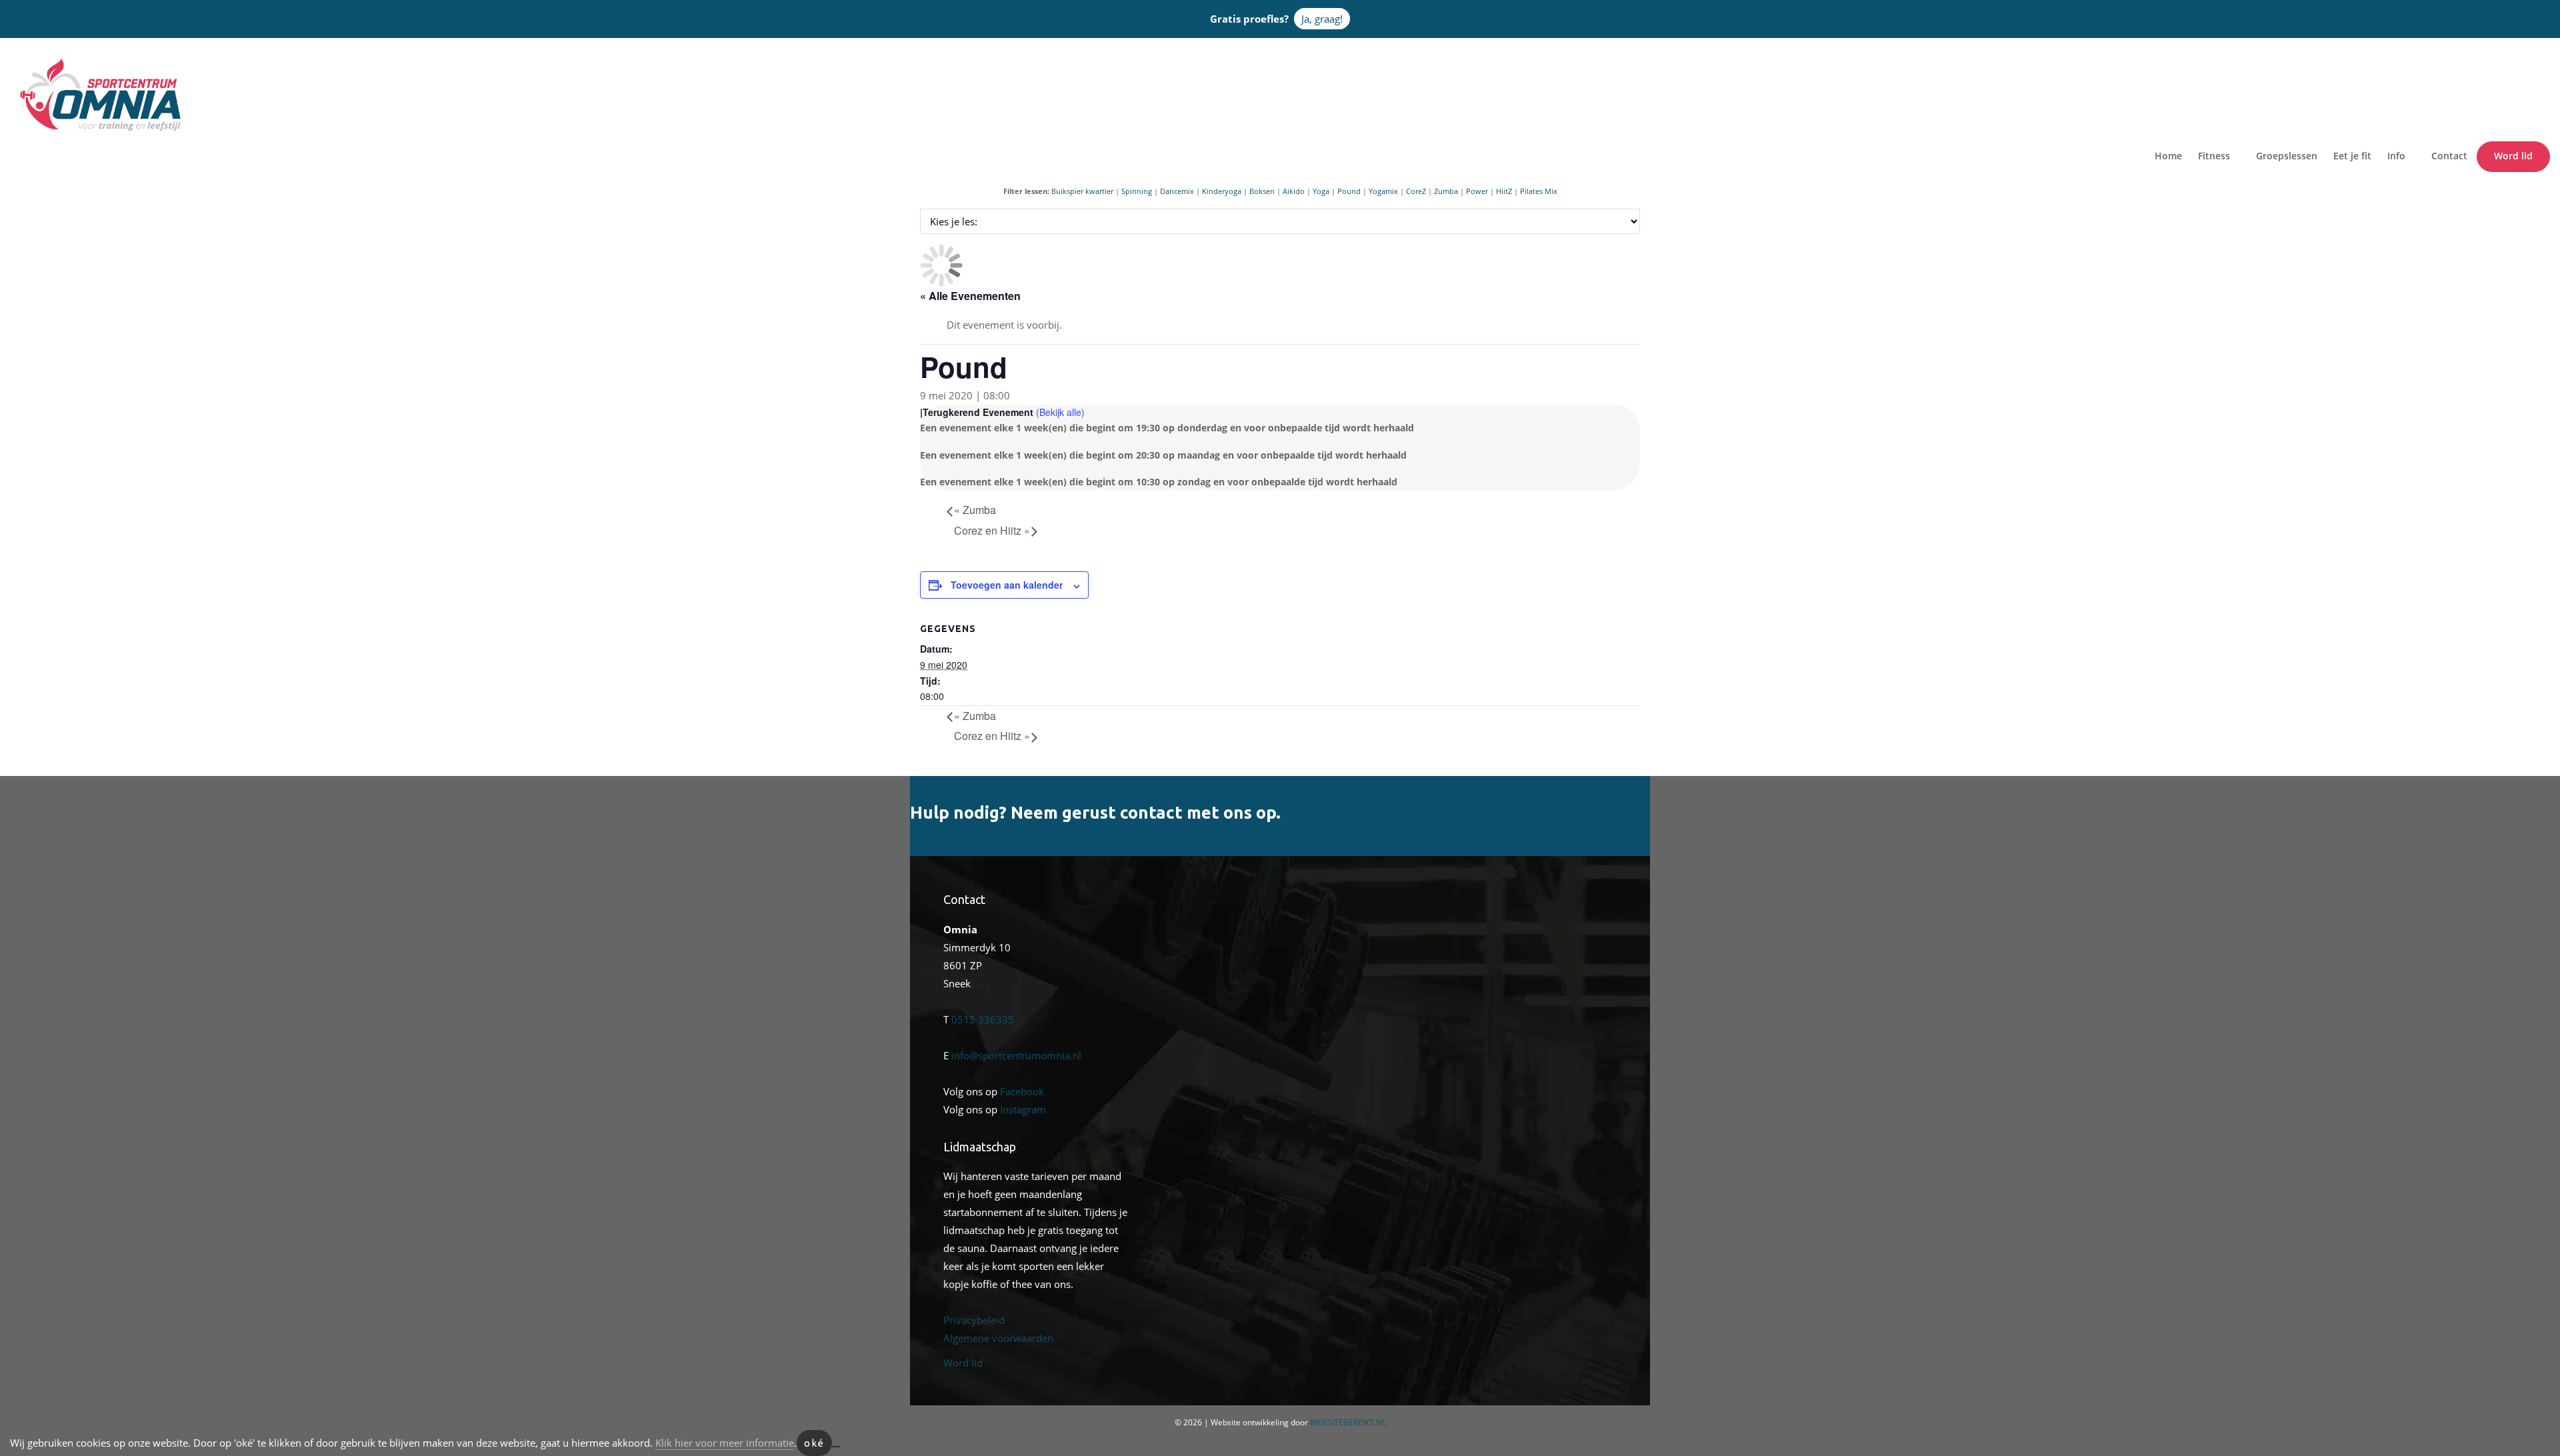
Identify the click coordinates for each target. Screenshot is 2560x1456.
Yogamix (1383, 191)
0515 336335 (983, 1019)
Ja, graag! (1322, 19)
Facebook (1022, 1091)
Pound (1349, 191)
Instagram (1023, 1109)
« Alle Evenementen (970, 296)
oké (814, 1443)
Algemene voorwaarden (998, 1338)
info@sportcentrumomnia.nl (1016, 1055)
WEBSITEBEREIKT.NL (1348, 1422)
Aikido (1294, 191)
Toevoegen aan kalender (1007, 585)
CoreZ (1416, 191)
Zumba (1446, 191)
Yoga (1321, 191)
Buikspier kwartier (1082, 191)
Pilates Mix (1539, 191)
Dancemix (1177, 191)
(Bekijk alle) (1060, 412)
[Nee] (836, 1447)
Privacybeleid (974, 1320)
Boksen (1262, 191)
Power (1477, 191)
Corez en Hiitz (992, 530)
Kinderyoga (1222, 191)
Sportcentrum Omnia (37, 61)
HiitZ (1504, 191)
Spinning (1137, 191)
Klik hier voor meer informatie (725, 1443)
